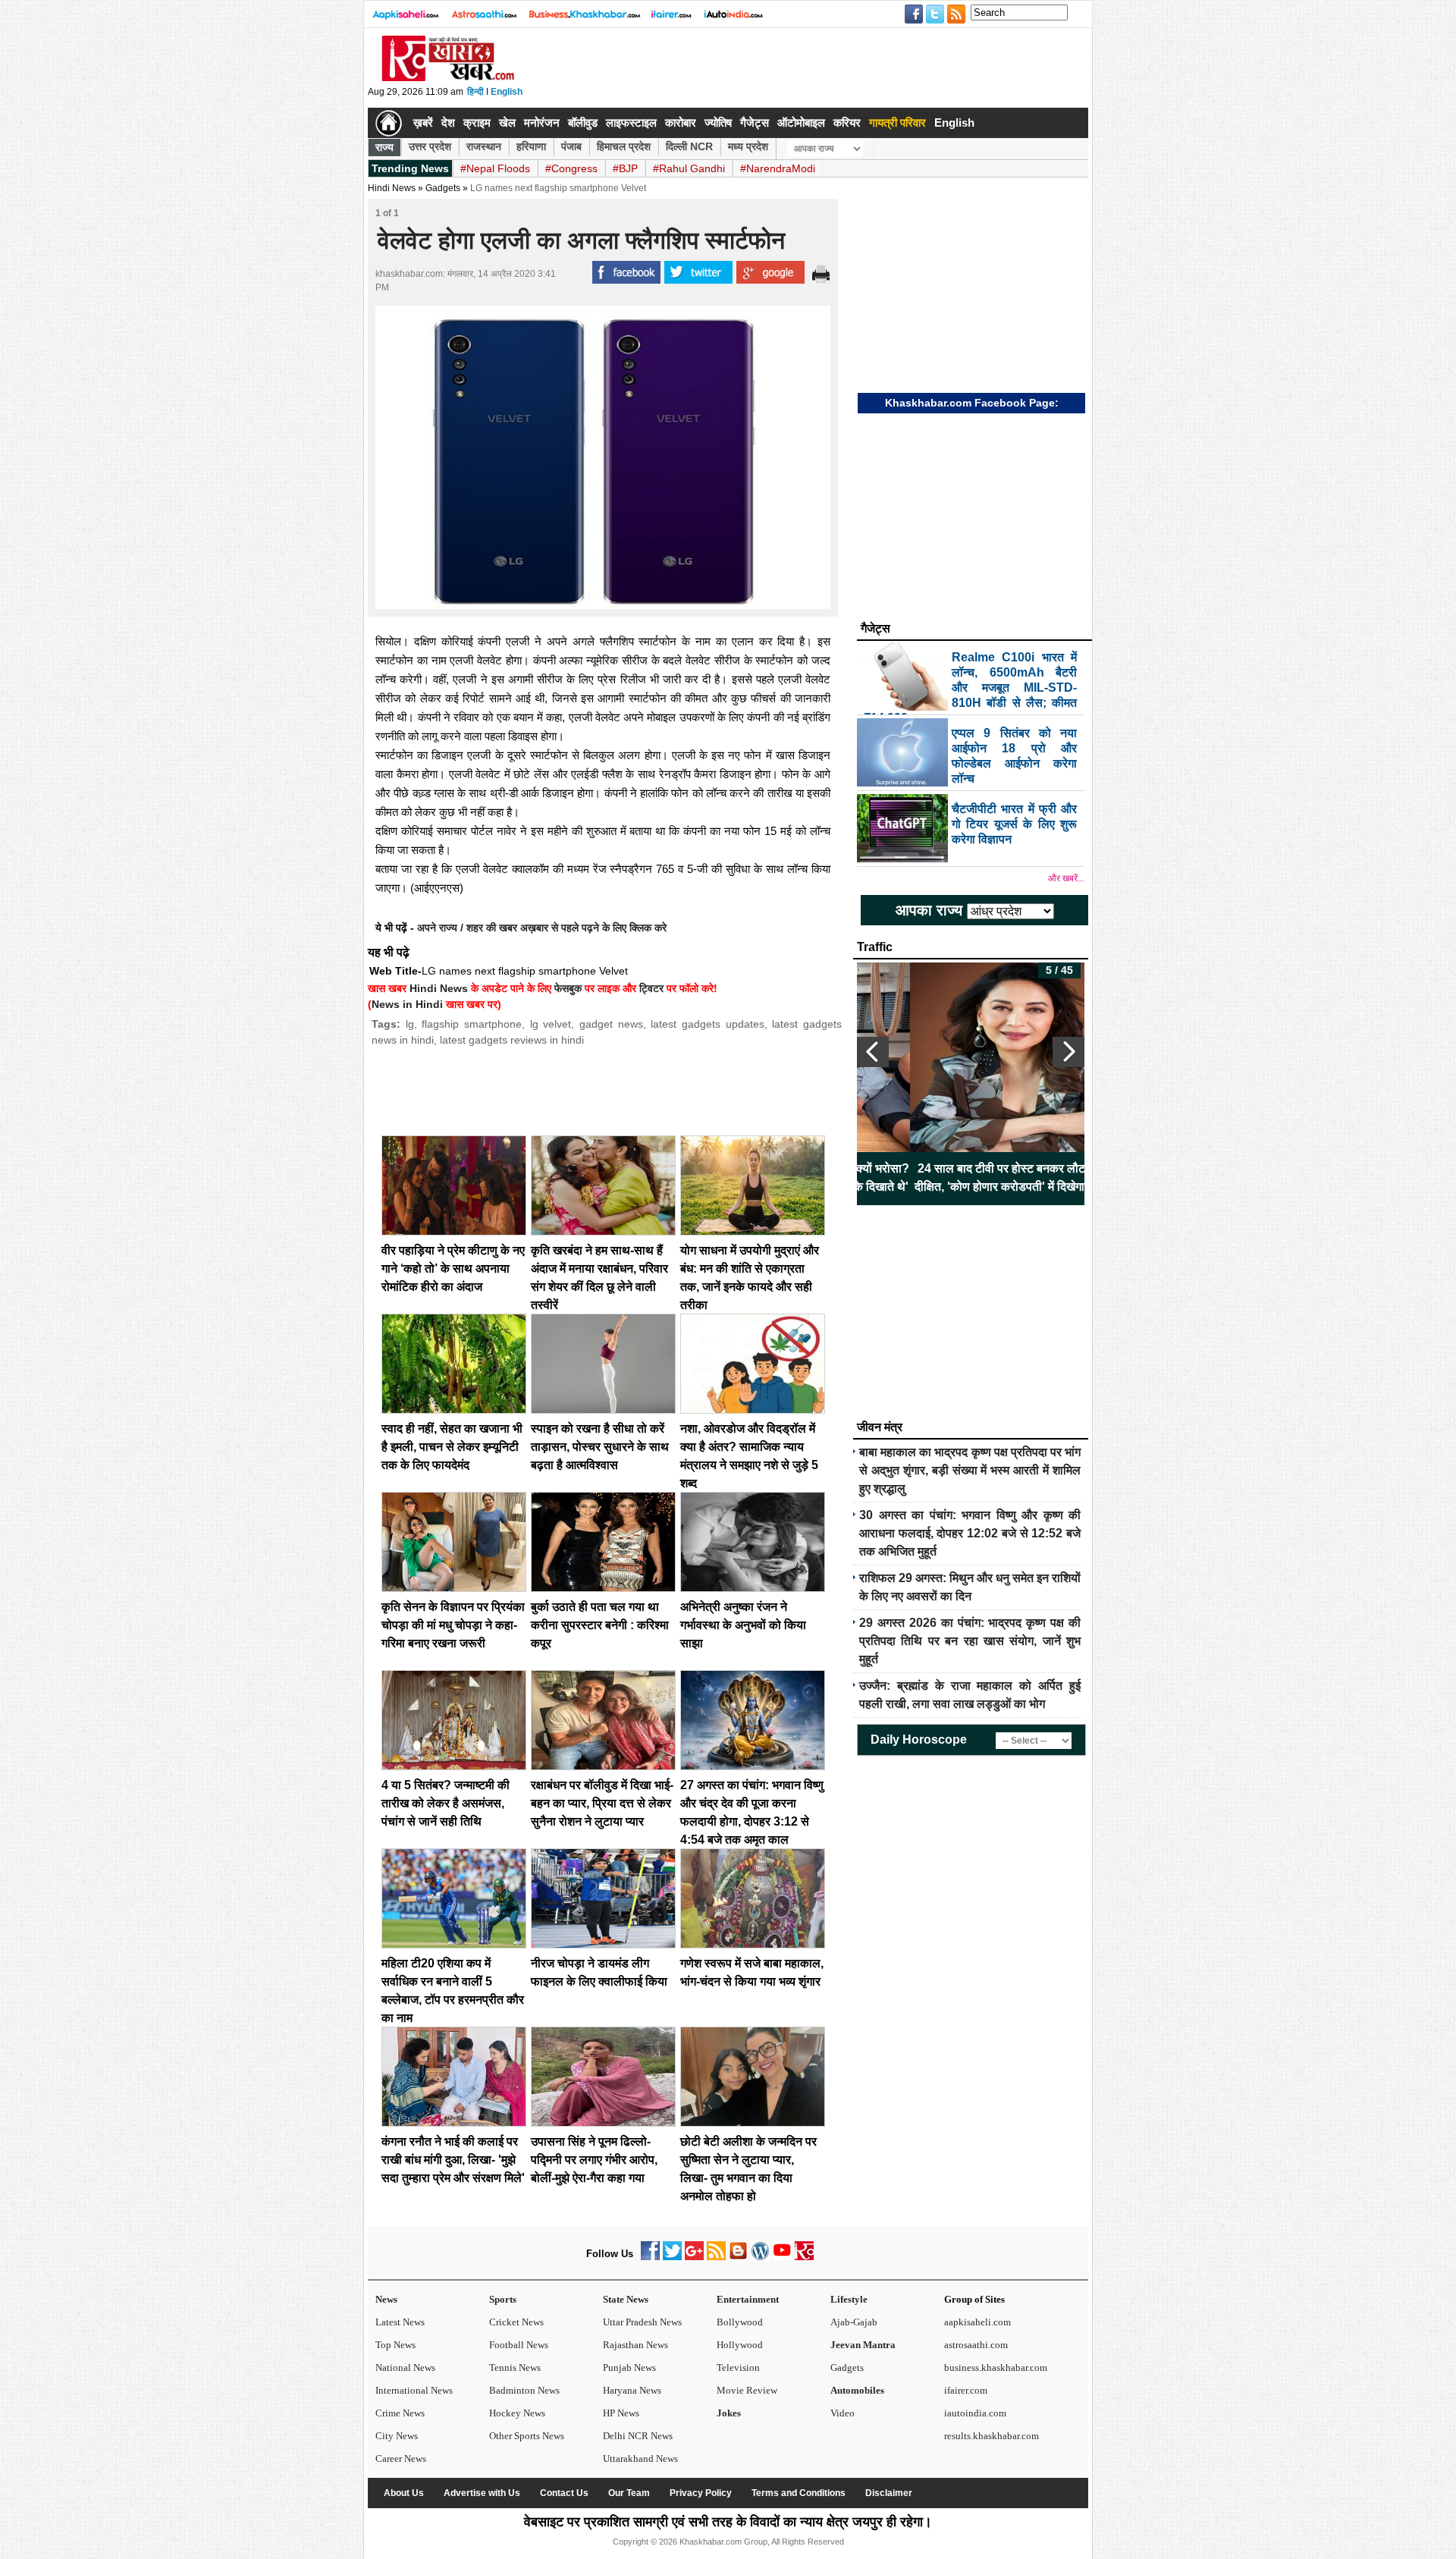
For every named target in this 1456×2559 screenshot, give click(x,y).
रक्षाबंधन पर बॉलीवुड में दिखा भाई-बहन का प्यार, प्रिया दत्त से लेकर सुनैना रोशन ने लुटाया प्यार (602, 1803)
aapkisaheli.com (977, 2322)
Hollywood (740, 2345)
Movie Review (747, 2390)
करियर (847, 122)
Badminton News (524, 2390)
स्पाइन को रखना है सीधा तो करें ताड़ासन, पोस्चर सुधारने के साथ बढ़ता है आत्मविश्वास (600, 1447)
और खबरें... (1066, 878)
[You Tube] (782, 2257)
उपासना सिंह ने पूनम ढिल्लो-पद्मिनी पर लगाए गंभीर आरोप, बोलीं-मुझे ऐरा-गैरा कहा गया (594, 2160)
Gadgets (443, 188)
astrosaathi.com (976, 2345)
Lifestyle (849, 2299)
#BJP (625, 168)
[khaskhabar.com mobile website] (804, 2257)
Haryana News (632, 2390)
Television (738, 2367)
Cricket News (516, 2322)
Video (843, 2413)
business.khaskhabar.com (996, 2367)
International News (414, 2390)
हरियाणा (531, 146)
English (507, 92)
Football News (519, 2345)
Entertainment (748, 2299)
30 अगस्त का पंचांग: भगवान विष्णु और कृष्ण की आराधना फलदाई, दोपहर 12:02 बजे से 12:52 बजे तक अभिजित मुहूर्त (970, 1533)
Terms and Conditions (799, 2493)
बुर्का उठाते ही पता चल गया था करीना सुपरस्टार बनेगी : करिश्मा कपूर (600, 1625)
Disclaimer (889, 2493)
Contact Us (564, 2493)
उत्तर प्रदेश (430, 146)
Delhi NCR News (638, 2436)
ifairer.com (966, 2390)
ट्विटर (651, 988)
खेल (507, 122)
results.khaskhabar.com (992, 2436)
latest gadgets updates (707, 1024)
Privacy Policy (701, 2493)
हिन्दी (475, 92)
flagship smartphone (472, 1024)
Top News (395, 2345)
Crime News (400, 2413)
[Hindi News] (447, 78)
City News (397, 2436)
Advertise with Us (482, 2493)
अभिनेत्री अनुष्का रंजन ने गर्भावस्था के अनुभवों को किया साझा (743, 1625)
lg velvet (551, 1024)
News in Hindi (407, 1004)
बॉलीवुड (583, 122)
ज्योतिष (718, 122)
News (386, 2299)
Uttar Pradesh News (642, 2322)
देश (448, 122)
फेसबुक (568, 988)
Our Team (629, 2493)
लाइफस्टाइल (631, 122)
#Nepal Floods (495, 168)
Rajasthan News (635, 2345)
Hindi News (392, 188)
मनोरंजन (542, 122)
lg (410, 1024)
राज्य (384, 147)
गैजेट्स (755, 122)
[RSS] (716, 2257)
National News (405, 2367)
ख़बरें (423, 122)
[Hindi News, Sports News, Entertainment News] (389, 123)
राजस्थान (484, 146)
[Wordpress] (760, 2257)
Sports (503, 2299)
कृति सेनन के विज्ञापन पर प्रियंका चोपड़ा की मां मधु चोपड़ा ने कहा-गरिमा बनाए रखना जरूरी (453, 1625)
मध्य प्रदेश (748, 146)
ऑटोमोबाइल (801, 122)
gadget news (611, 1024)
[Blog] (738, 2257)
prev (873, 1052)
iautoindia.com (975, 2413)
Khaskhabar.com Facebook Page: (972, 403)
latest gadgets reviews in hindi (512, 1040)
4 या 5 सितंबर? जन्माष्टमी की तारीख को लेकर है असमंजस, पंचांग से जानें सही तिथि (446, 1803)
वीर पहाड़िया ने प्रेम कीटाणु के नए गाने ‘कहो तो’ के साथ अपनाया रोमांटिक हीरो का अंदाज (453, 1269)
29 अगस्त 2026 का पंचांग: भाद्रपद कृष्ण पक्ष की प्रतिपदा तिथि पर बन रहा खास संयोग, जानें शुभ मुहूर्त (970, 1641)
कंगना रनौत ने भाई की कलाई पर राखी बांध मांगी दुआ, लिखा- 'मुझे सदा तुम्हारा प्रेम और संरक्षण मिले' (453, 2160)
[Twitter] (672, 2257)
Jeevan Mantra (863, 2345)
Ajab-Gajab (854, 2322)
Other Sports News (527, 2436)
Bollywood (740, 2322)
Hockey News (517, 2413)
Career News (401, 2459)
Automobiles (857, 2390)
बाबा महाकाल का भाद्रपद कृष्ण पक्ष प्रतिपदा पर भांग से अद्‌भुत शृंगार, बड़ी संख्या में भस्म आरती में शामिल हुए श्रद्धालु (970, 1470)
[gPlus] (694, 2257)
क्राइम (477, 122)
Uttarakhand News (640, 2459)
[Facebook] (650, 2257)
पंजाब (571, 146)
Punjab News (629, 2367)
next (1068, 1052)
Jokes (729, 2413)
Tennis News (515, 2367)
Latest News (400, 2322)
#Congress (571, 168)
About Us (404, 2493)
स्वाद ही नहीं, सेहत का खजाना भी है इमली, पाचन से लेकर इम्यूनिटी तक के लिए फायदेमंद (452, 1447)
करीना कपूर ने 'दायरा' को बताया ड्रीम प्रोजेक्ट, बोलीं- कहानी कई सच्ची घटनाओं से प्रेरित (1076, 1177)
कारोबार (681, 122)
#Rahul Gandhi (689, 168)
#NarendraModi (778, 168)
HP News (621, 2413)
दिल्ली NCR (689, 146)
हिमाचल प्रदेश (624, 146)
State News (626, 2299)
